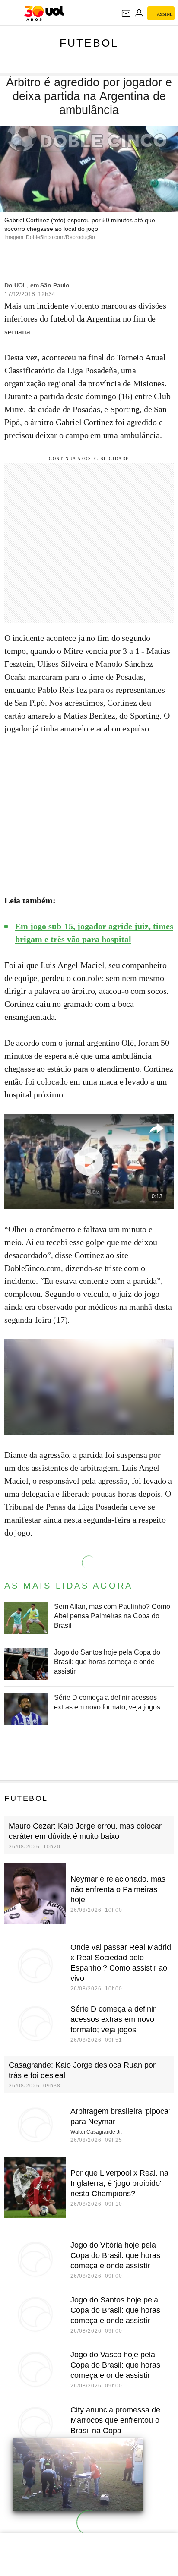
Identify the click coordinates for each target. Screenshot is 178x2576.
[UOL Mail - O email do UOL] (126, 13)
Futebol (89, 43)
